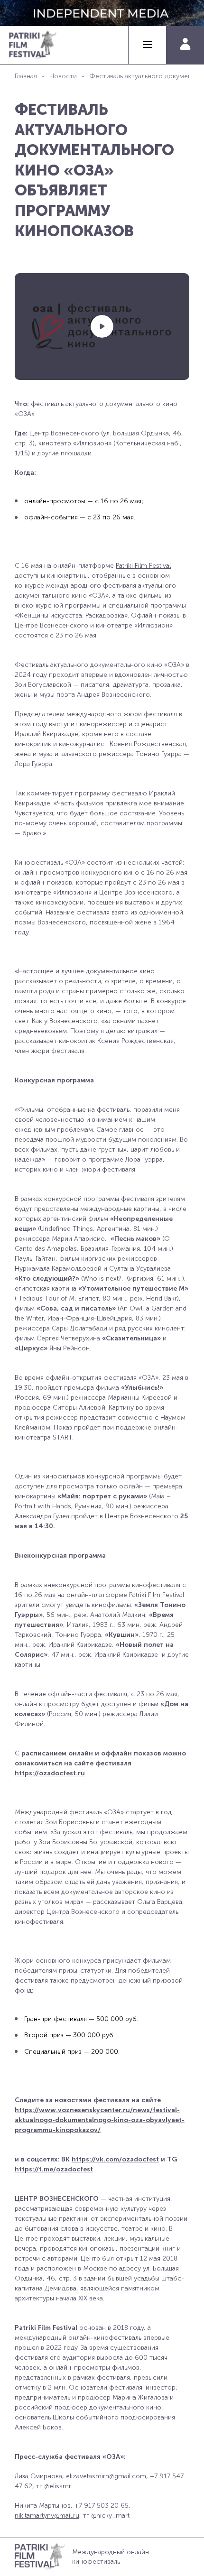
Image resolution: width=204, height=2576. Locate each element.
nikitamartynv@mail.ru (47, 2516)
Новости (63, 76)
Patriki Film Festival (143, 566)
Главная (26, 76)
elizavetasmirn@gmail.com (106, 2476)
